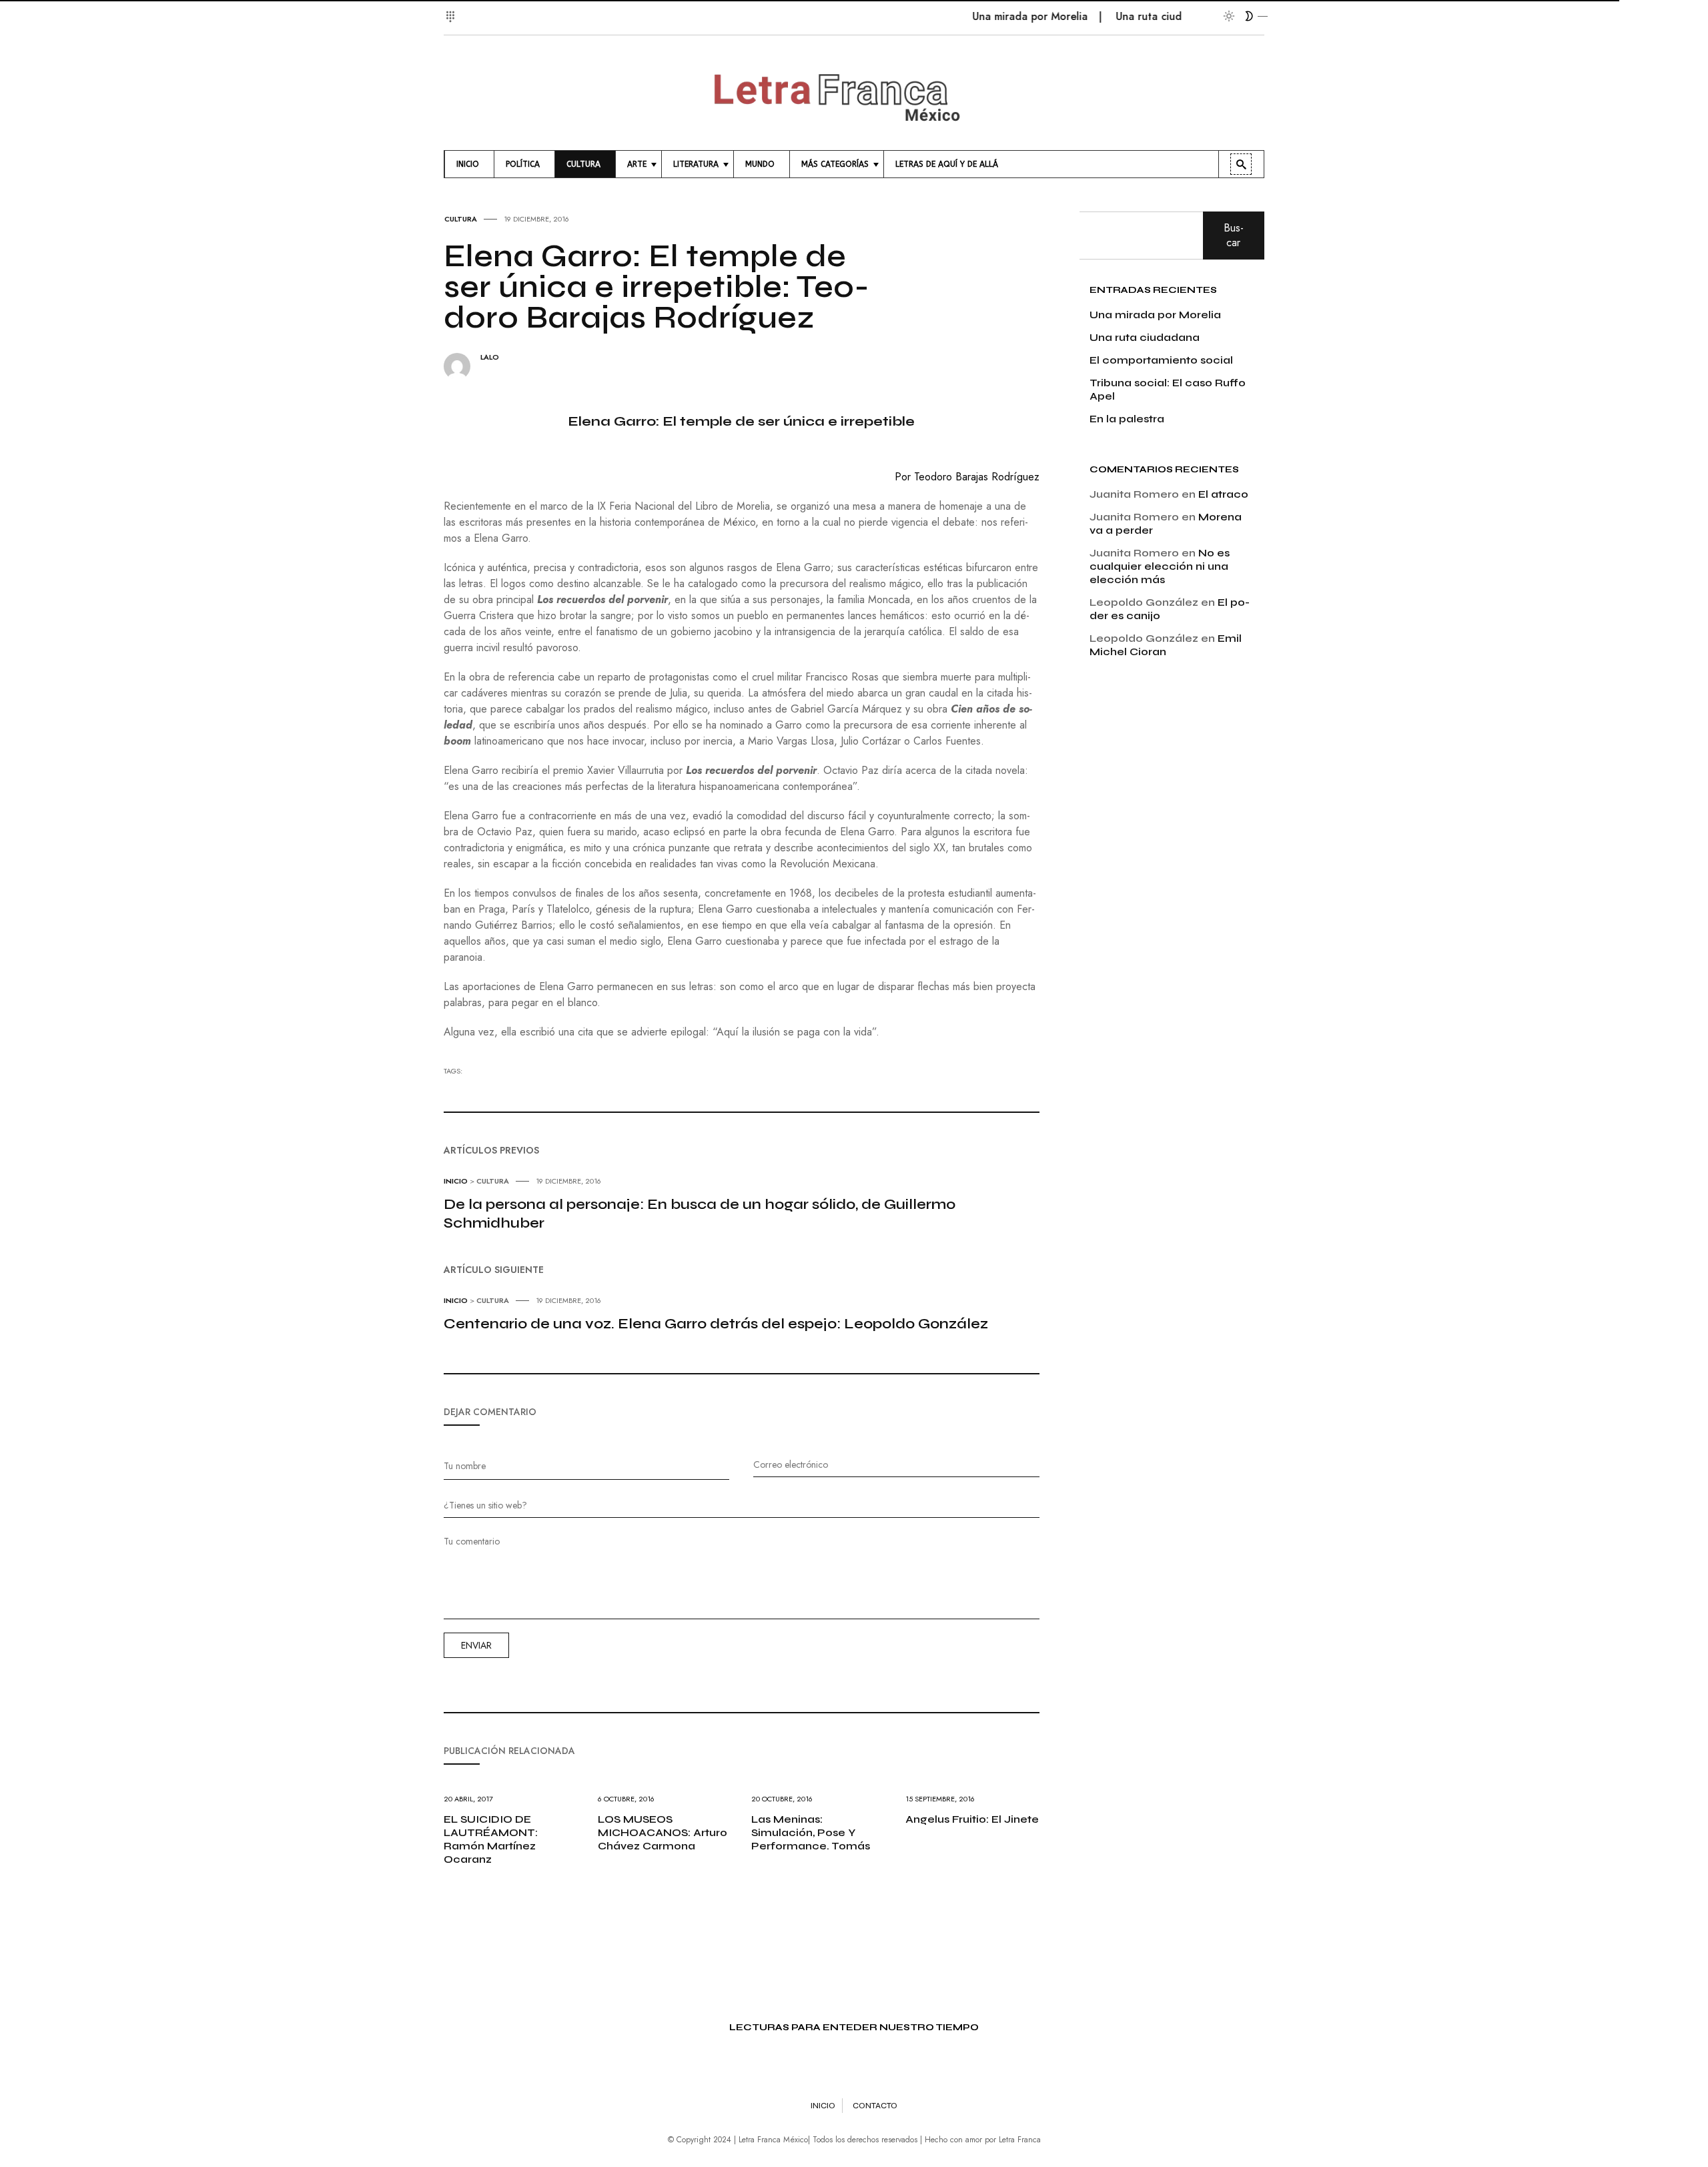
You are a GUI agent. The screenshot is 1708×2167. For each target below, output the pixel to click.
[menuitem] (469, 164)
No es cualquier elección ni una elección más (1160, 566)
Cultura (461, 219)
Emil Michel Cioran (1166, 645)
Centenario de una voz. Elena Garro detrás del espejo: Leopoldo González (716, 1324)
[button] (452, 9)
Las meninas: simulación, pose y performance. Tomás (811, 1832)
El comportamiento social (1161, 360)
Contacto (875, 2106)
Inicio (456, 1181)
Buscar (1234, 235)
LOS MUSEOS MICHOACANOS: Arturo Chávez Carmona (663, 1832)
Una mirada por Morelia (991, 16)
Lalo (490, 357)
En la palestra (1127, 419)
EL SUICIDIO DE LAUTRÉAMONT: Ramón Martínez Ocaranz (491, 1839)
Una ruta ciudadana (1125, 16)
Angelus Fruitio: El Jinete (972, 1819)
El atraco (1223, 494)
